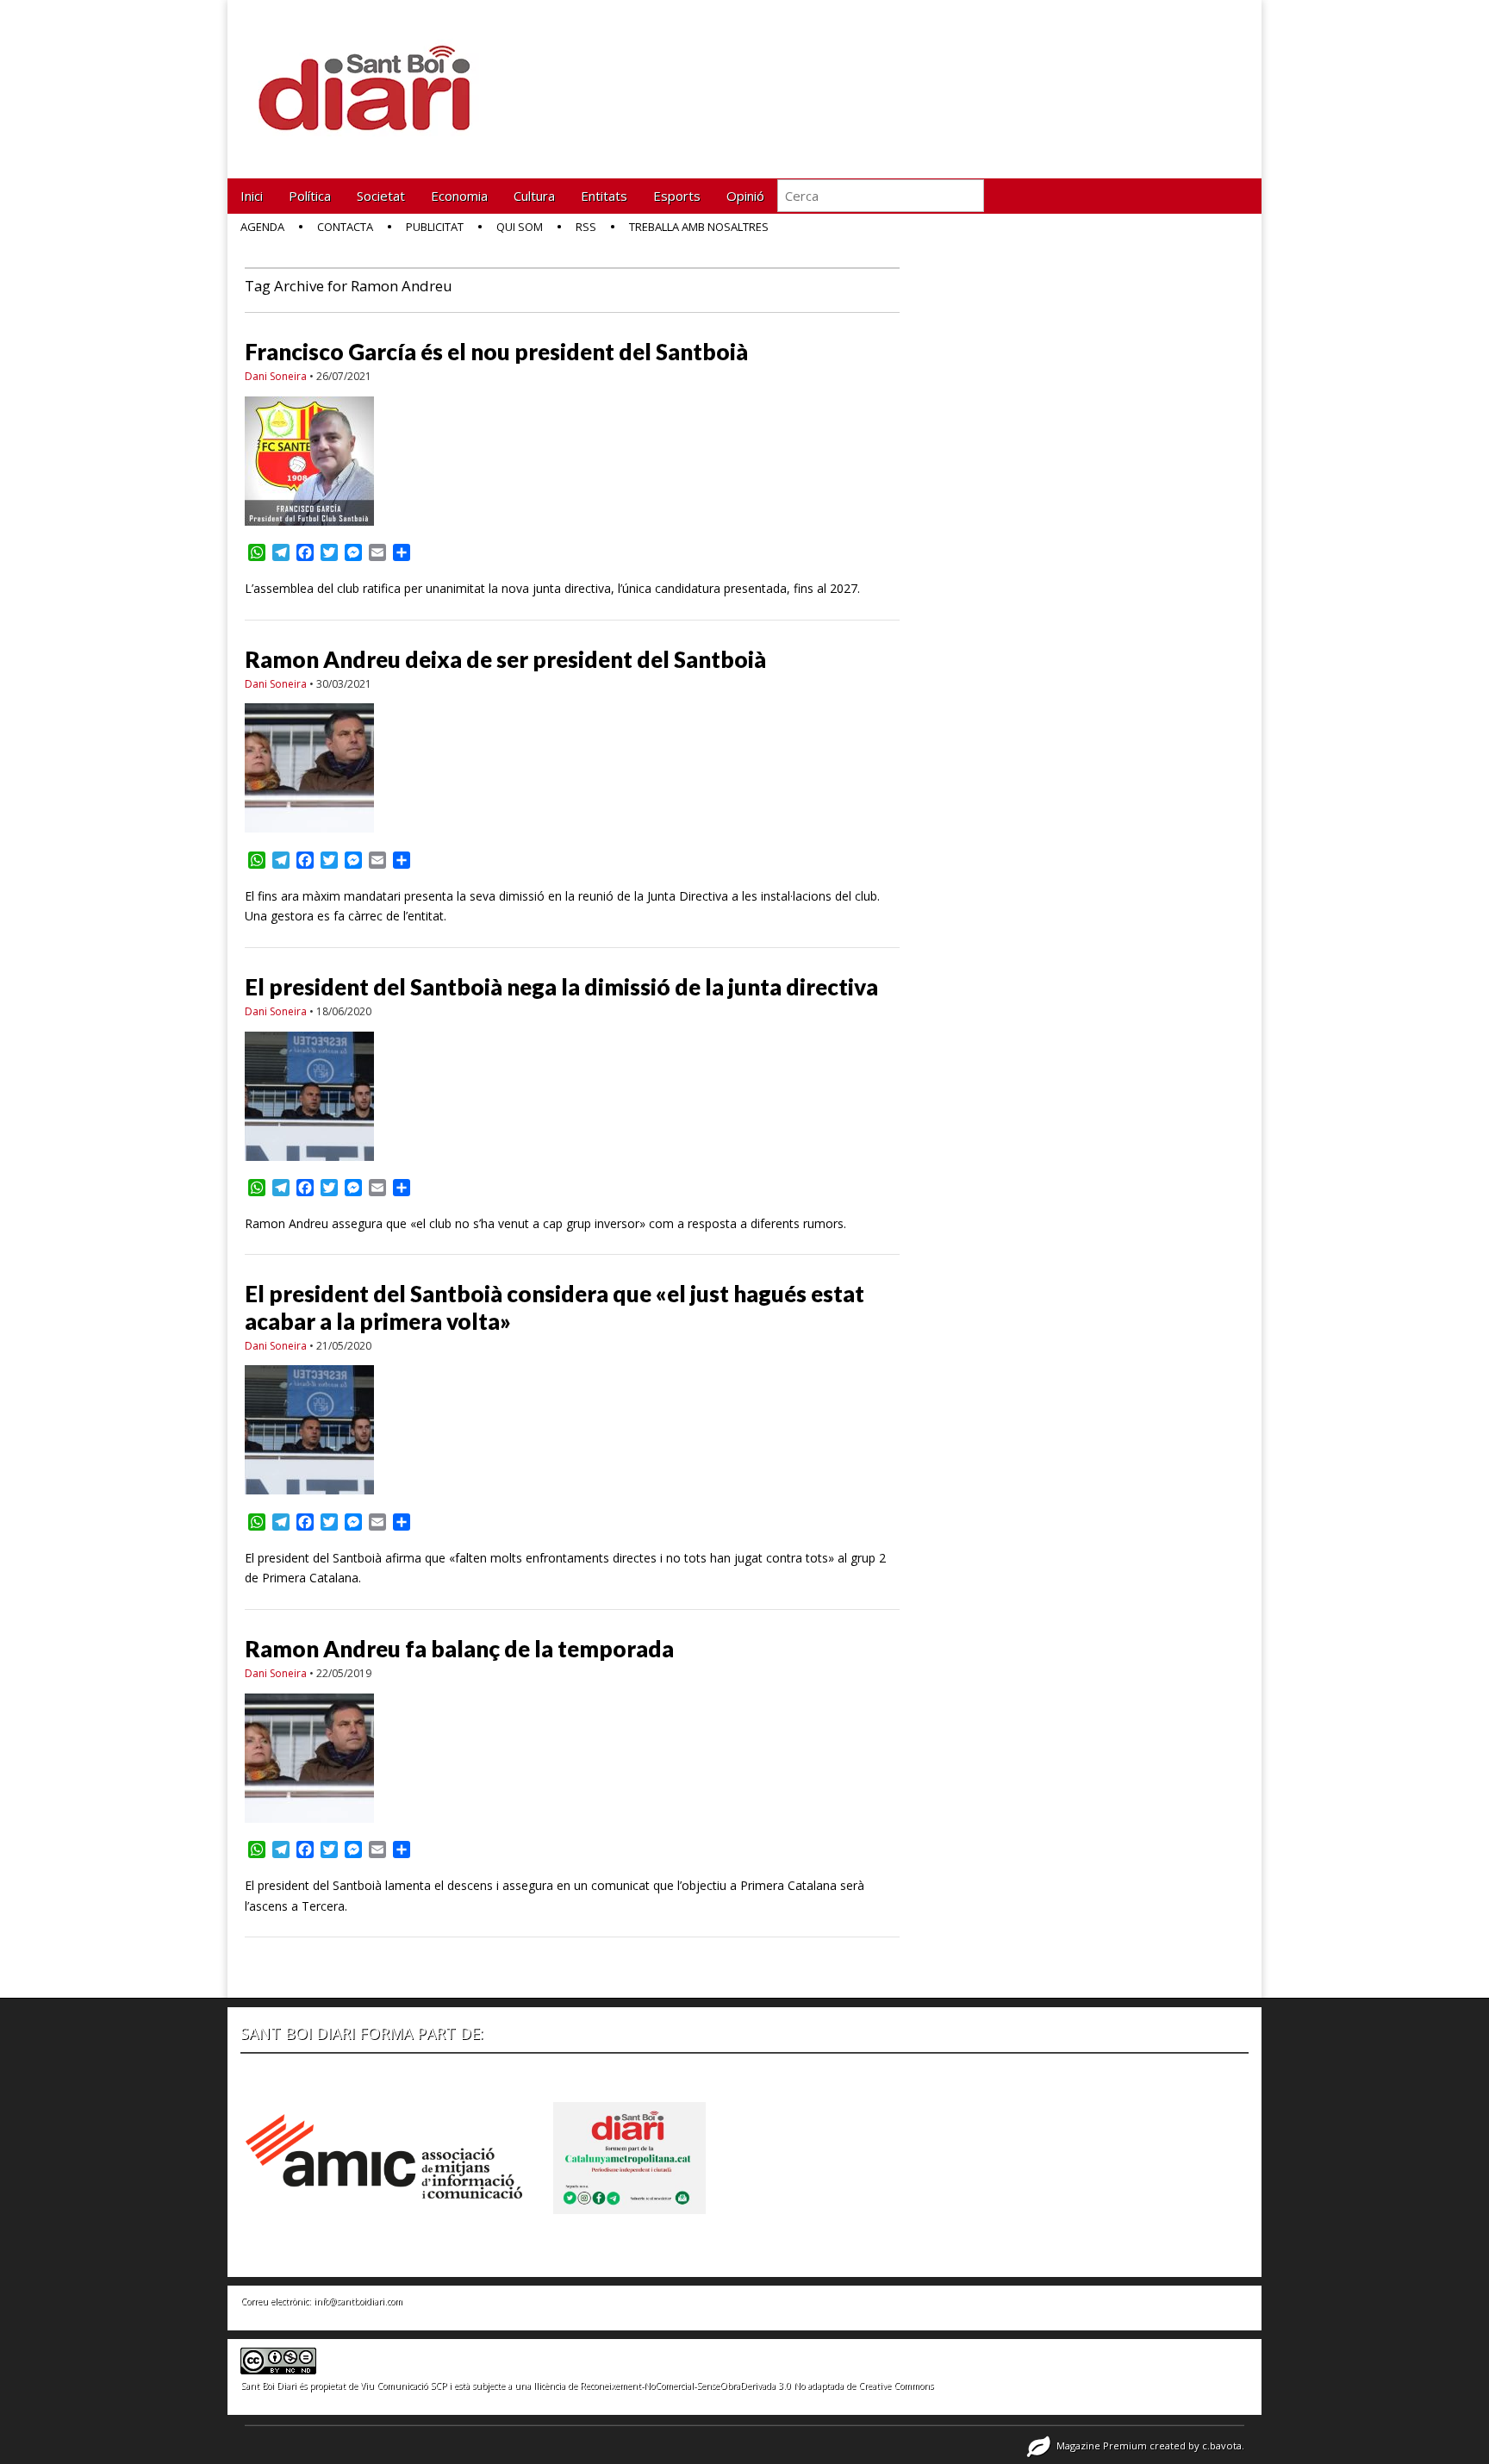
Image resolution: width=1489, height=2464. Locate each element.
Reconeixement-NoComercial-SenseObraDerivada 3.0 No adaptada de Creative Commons (757, 2386)
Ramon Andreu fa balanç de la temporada (459, 1649)
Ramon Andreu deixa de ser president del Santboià (505, 659)
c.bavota (1222, 2445)
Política (310, 196)
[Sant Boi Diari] (374, 76)
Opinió (745, 196)
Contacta (345, 227)
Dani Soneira (276, 376)
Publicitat (435, 227)
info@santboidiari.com (358, 2301)
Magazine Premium (1102, 2445)
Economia (459, 196)
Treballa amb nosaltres (699, 227)
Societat (381, 196)
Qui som (520, 227)
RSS (586, 227)
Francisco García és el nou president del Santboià (496, 352)
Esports (677, 196)
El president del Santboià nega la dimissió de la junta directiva (561, 987)
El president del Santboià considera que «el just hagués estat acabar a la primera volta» (554, 1307)
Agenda (262, 227)
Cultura (534, 196)
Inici (252, 196)
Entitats (604, 196)
